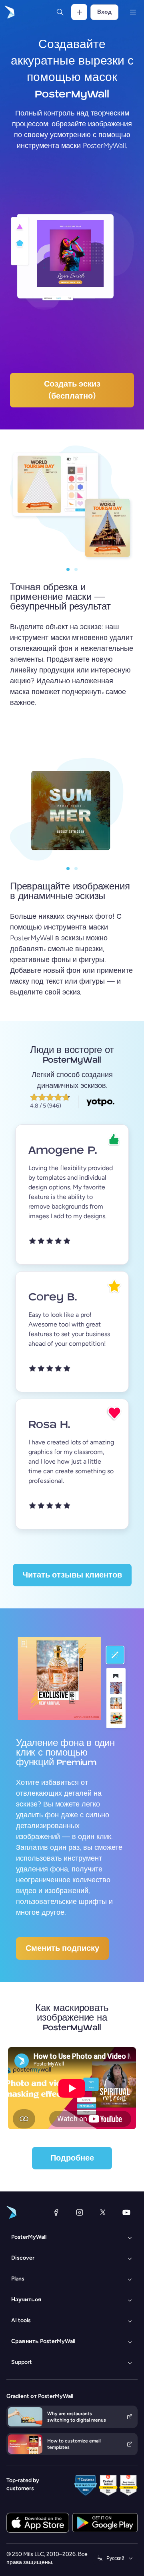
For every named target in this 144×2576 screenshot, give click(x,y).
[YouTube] (126, 2212)
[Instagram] (80, 2212)
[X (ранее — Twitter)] (103, 2212)
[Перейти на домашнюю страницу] (9, 12)
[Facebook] (56, 2212)
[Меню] (133, 12)
